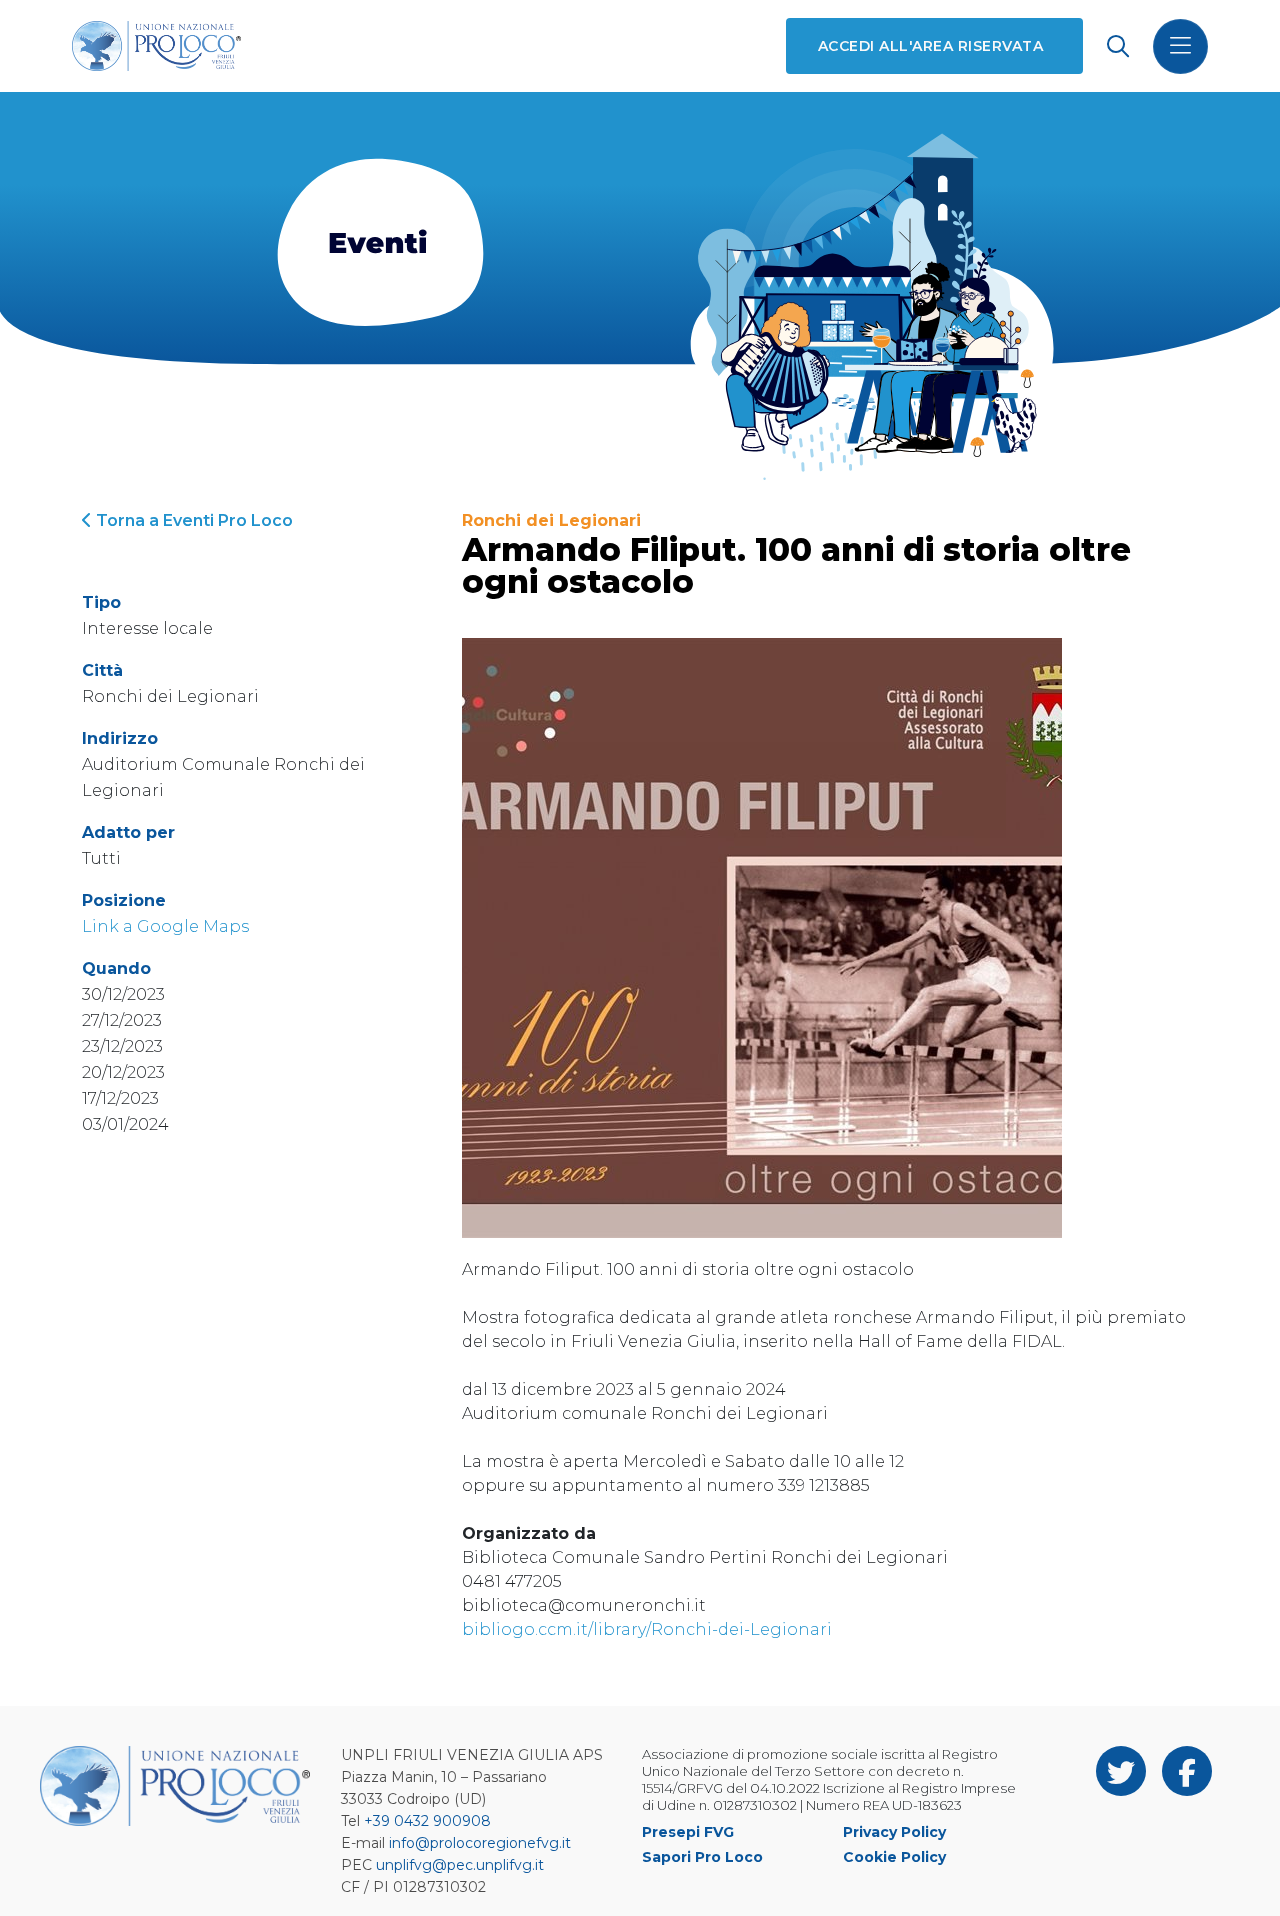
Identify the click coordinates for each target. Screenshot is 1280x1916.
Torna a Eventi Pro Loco (192, 520)
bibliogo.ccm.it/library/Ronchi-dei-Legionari (647, 1629)
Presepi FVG (688, 1832)
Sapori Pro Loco (702, 1857)
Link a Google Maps (165, 926)
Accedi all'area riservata (930, 46)
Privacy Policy (894, 1832)
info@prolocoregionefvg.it (480, 1843)
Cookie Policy (894, 1857)
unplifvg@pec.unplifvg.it (460, 1865)
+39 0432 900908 (427, 1821)
